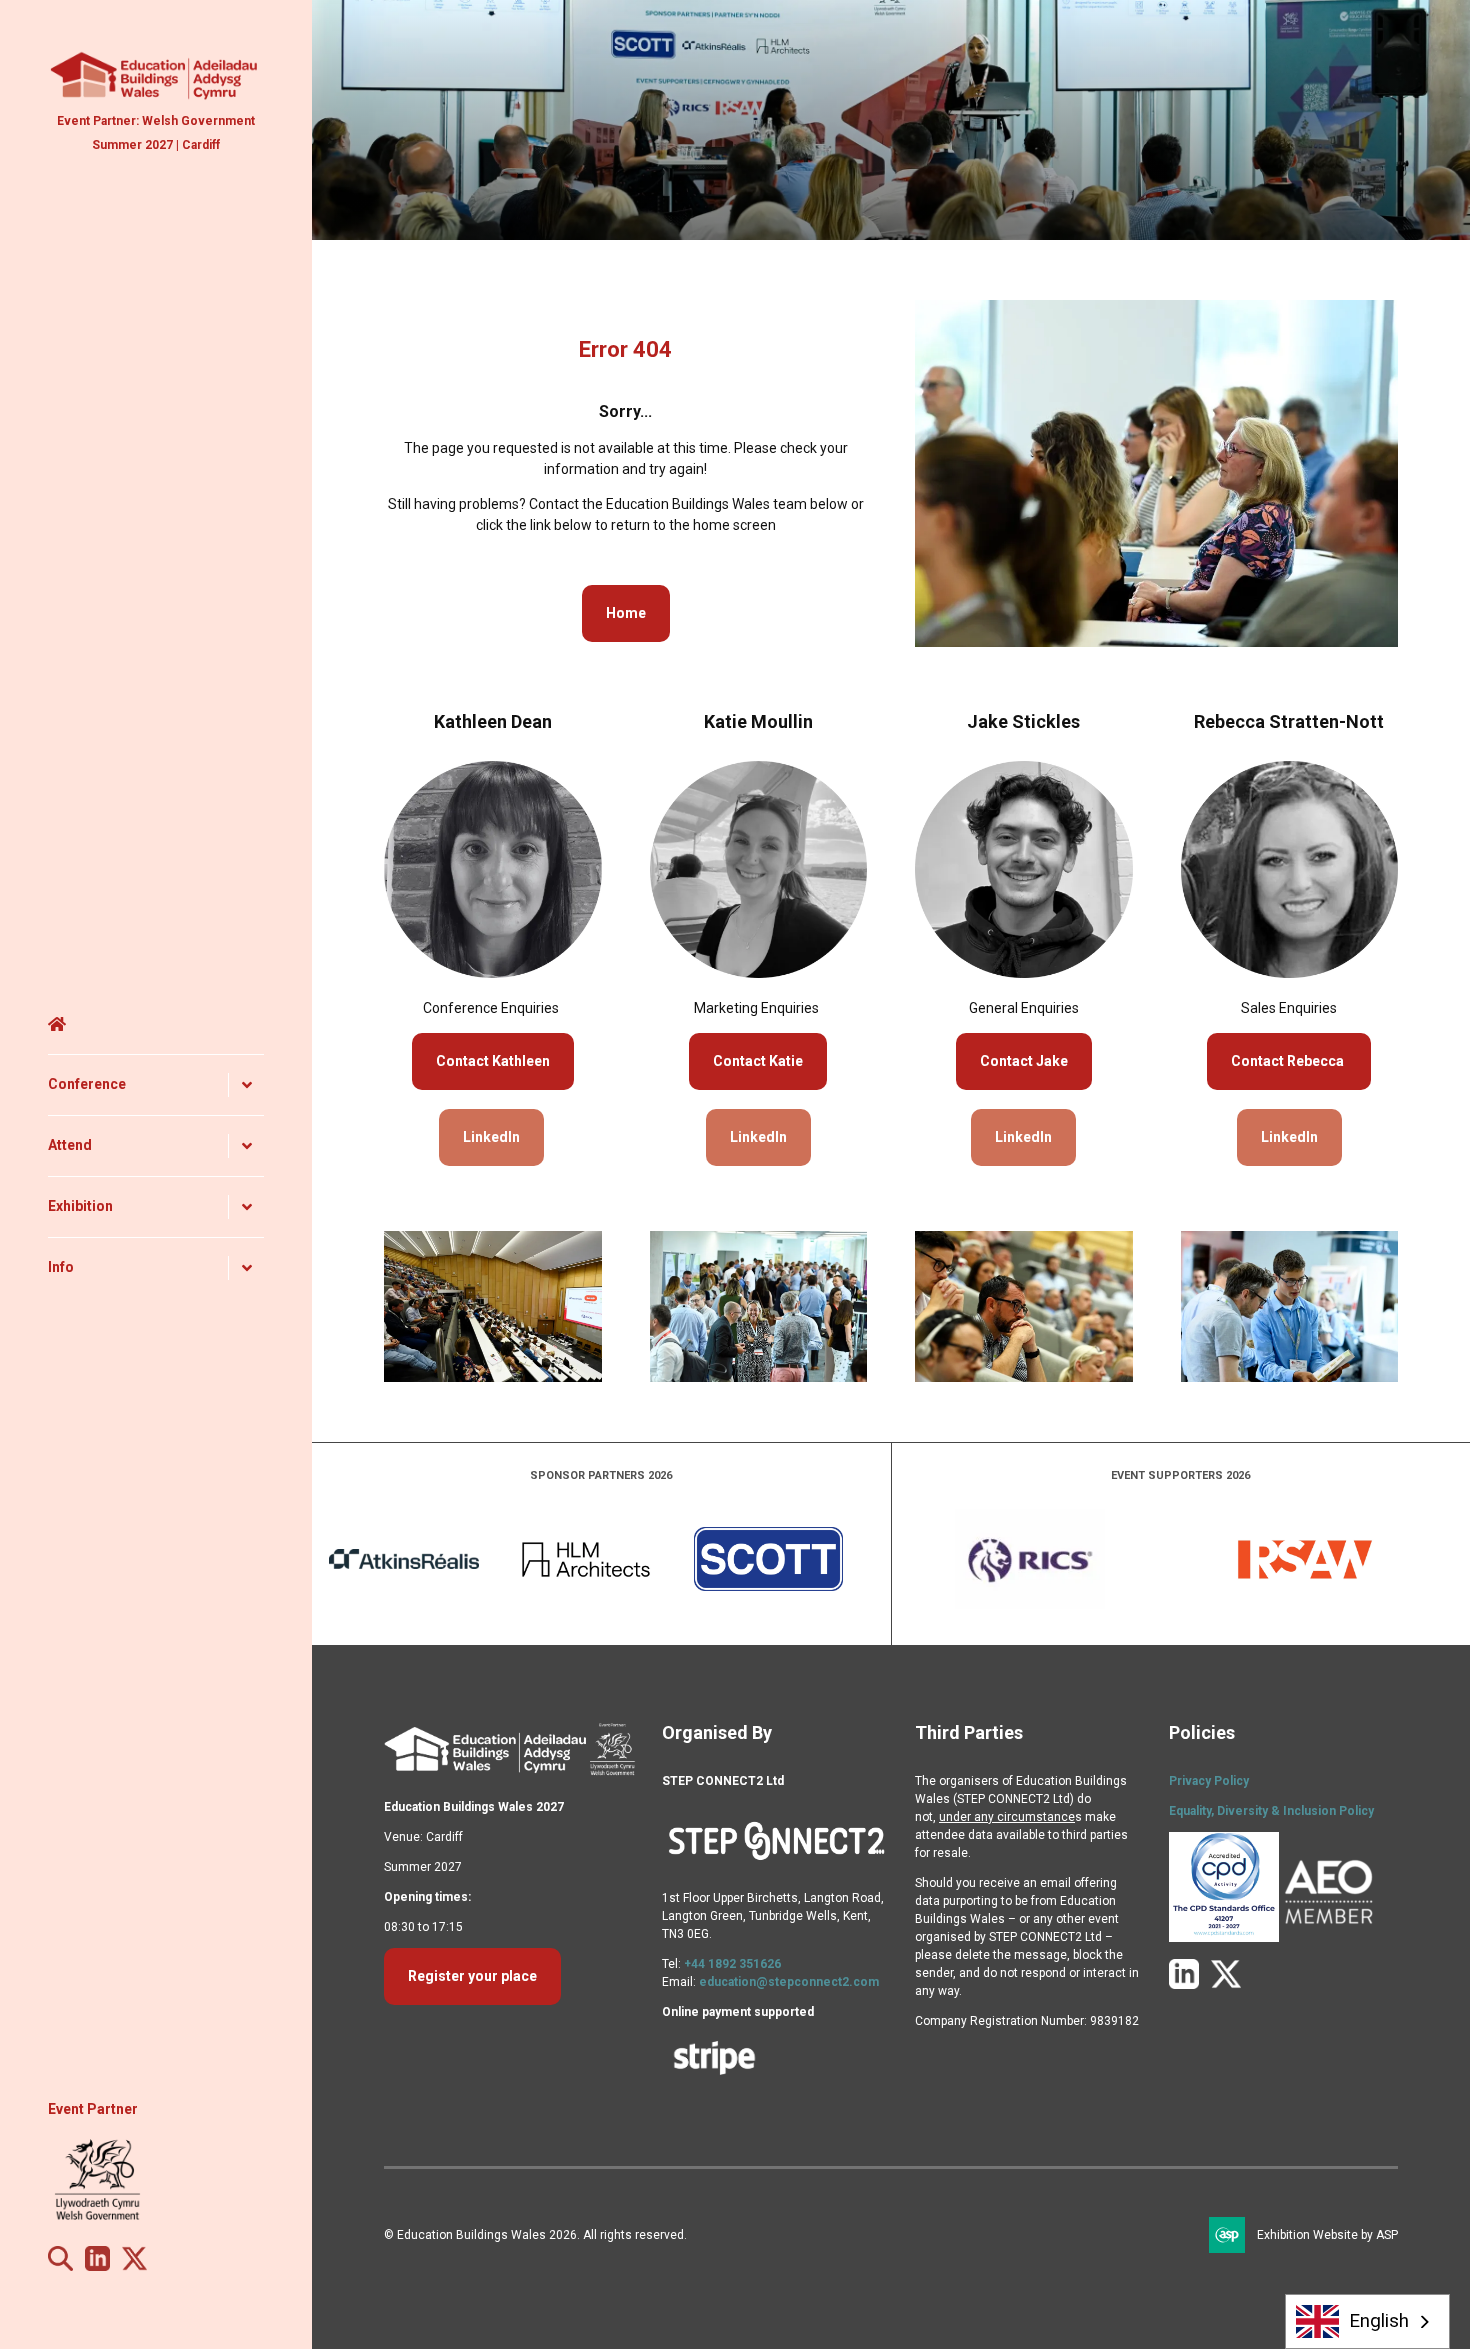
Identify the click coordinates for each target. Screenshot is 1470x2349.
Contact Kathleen (493, 1061)
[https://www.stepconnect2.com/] (777, 1868)
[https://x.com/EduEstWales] (134, 2266)
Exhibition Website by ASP (1327, 2235)
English (1379, 2321)
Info (61, 1267)
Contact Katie (758, 1061)
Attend (70, 1145)
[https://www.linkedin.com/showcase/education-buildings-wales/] (97, 2266)
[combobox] (1368, 2321)
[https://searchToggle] (60, 2266)
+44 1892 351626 (732, 1964)
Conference (87, 1084)
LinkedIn (491, 1137)
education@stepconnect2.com (789, 1982)
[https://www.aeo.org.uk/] (1329, 1938)
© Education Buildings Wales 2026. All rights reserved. (535, 2235)
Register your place (472, 1976)
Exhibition (80, 1206)
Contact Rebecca (1289, 1061)
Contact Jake (1024, 1061)
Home (156, 1024)
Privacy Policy (1209, 1781)
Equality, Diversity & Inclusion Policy (1271, 1811)
